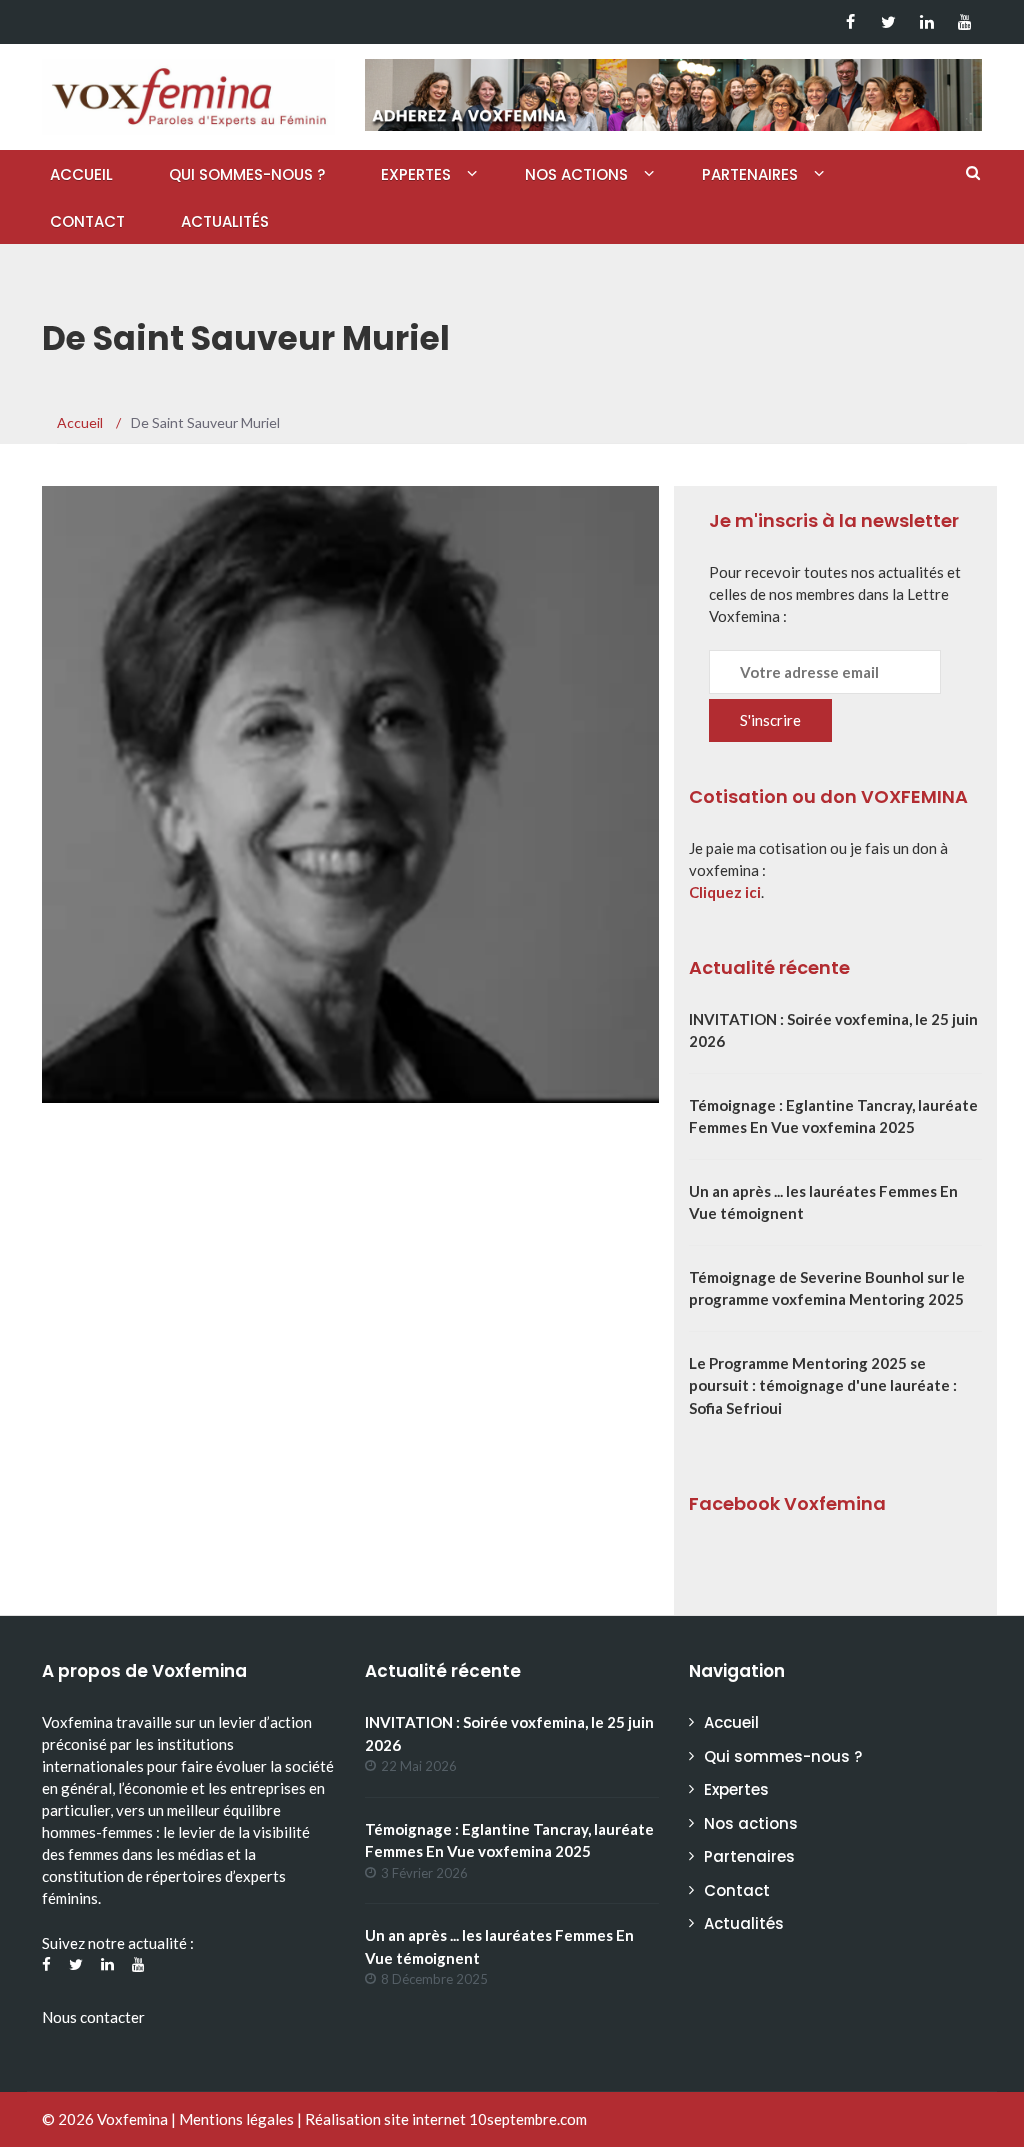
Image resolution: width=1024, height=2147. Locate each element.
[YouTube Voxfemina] (964, 22)
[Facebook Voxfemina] (850, 22)
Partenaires (750, 174)
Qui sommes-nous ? (247, 174)
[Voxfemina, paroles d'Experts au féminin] (188, 92)
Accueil (81, 174)
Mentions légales (236, 2119)
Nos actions (576, 174)
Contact (87, 221)
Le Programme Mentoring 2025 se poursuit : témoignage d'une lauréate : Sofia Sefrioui (823, 1385)
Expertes (416, 174)
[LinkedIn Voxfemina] (926, 22)
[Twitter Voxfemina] (888, 22)
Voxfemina (132, 2119)
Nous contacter (93, 2017)
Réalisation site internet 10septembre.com (446, 2119)
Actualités (225, 221)
